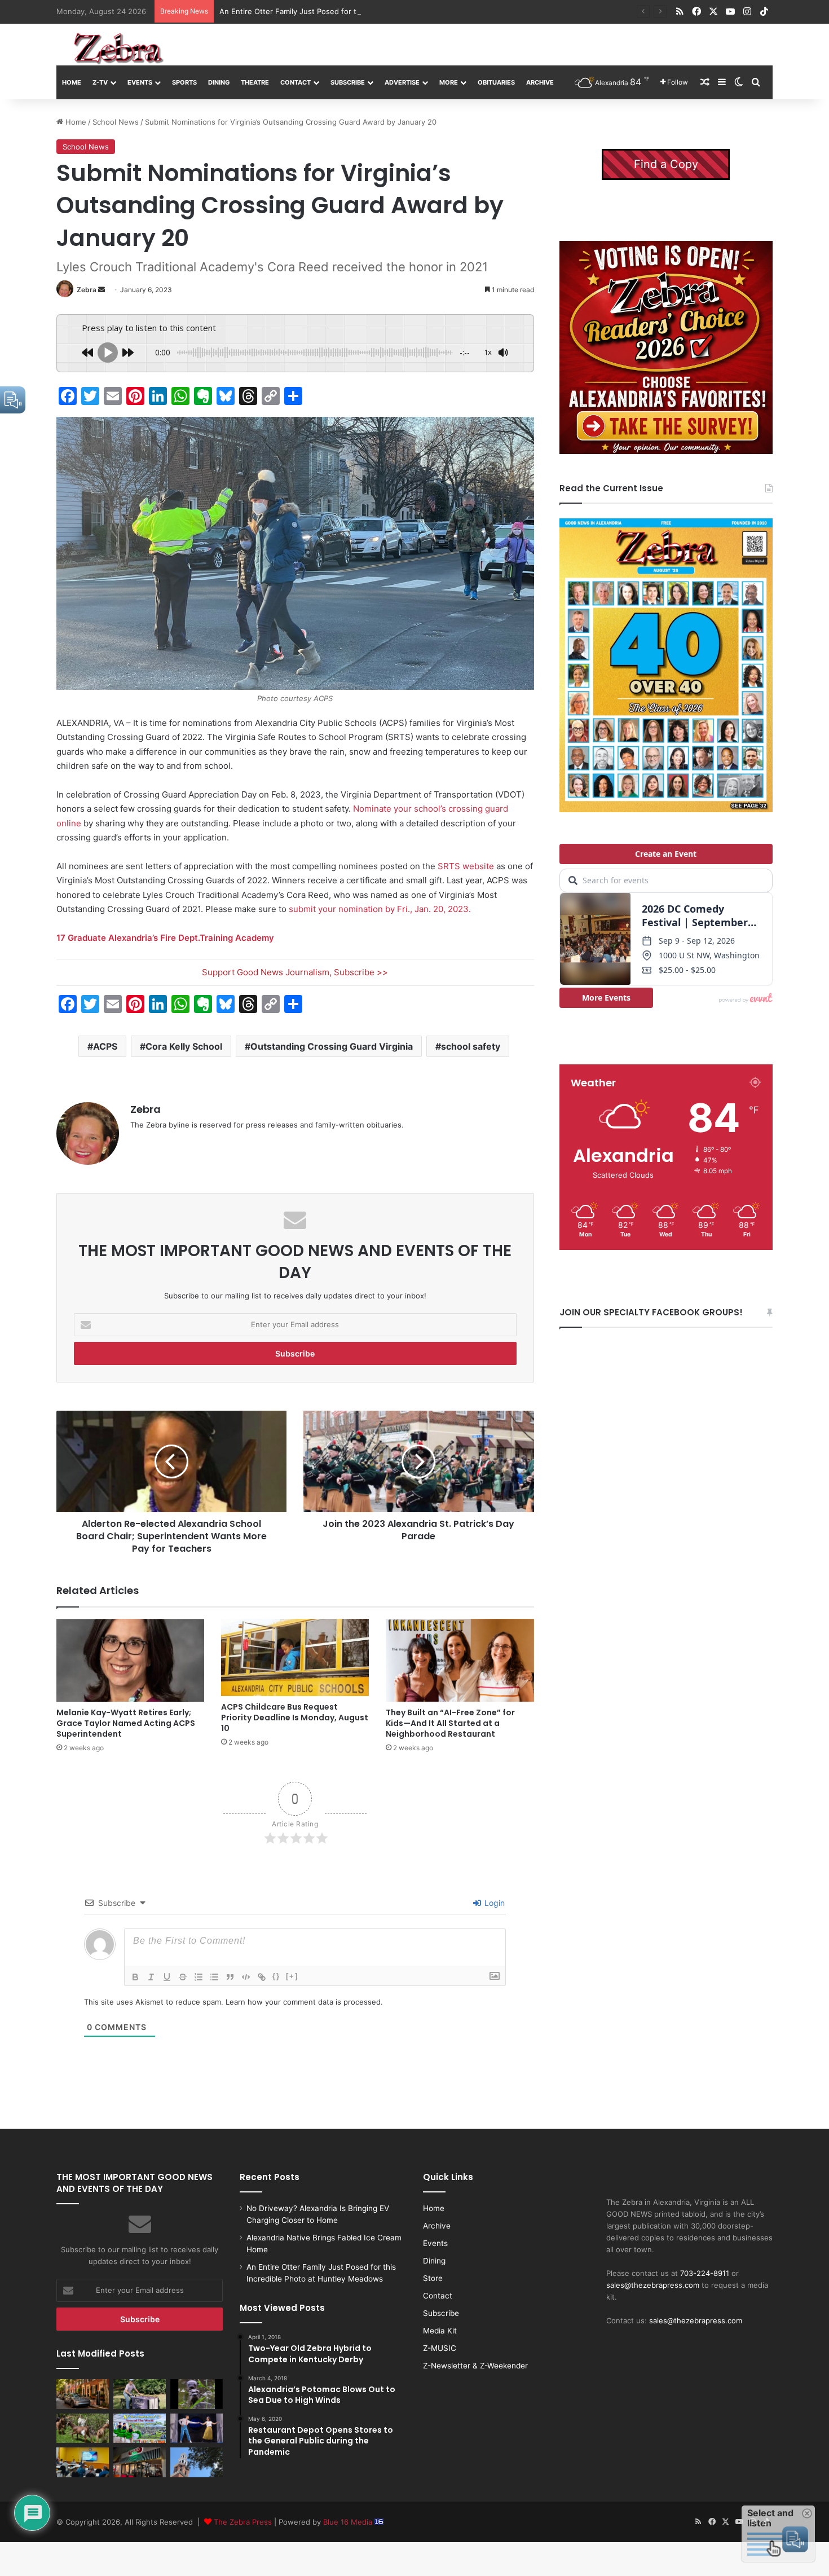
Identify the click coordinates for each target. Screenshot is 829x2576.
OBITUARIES (496, 82)
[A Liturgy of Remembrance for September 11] (197, 2462)
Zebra (87, 290)
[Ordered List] (199, 1977)
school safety (471, 1046)
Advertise (402, 82)
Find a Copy (666, 164)
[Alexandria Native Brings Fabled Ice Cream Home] (140, 2394)
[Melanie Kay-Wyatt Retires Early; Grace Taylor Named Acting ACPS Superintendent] (130, 1661)
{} (276, 1976)
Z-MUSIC (440, 2348)
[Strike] (183, 1977)
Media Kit (440, 2331)
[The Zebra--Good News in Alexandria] (118, 49)
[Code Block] (246, 1977)
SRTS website (466, 866)
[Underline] (167, 1977)
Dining (219, 82)
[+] (292, 1976)
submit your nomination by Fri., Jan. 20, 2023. (380, 909)
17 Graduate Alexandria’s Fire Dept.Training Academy (165, 938)
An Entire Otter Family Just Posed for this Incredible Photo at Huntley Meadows (361, 11)
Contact (296, 82)
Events (140, 82)
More (449, 82)
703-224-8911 (705, 2273)
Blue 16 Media (349, 2522)
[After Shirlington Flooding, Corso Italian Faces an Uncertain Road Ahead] (140, 2462)
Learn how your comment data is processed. (304, 2002)
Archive (540, 82)
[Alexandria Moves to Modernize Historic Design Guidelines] (83, 2462)
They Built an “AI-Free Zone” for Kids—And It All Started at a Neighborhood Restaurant (450, 1723)
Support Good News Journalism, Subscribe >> (295, 972)
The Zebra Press (243, 2522)
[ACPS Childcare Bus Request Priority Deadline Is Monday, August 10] (295, 1657)
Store (433, 2278)
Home (72, 82)
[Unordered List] (214, 1977)
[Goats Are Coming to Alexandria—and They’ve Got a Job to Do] (83, 2428)
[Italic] (151, 1977)
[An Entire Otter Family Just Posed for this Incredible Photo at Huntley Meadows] (197, 2394)
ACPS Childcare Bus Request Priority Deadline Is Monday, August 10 (295, 1718)
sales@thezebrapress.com (653, 2285)
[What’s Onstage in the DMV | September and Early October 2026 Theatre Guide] (197, 2428)
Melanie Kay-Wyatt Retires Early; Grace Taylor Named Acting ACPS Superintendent (126, 1723)
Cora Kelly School (184, 1046)
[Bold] (135, 1977)
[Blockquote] (230, 1977)
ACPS (105, 1046)
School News (116, 122)
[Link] (262, 1977)
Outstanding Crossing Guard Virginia (332, 1046)
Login (493, 1903)
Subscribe (348, 82)
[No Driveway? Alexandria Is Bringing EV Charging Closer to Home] (83, 2394)
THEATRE (255, 82)
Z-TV (100, 82)
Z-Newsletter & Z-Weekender (475, 2366)
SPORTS (184, 82)
